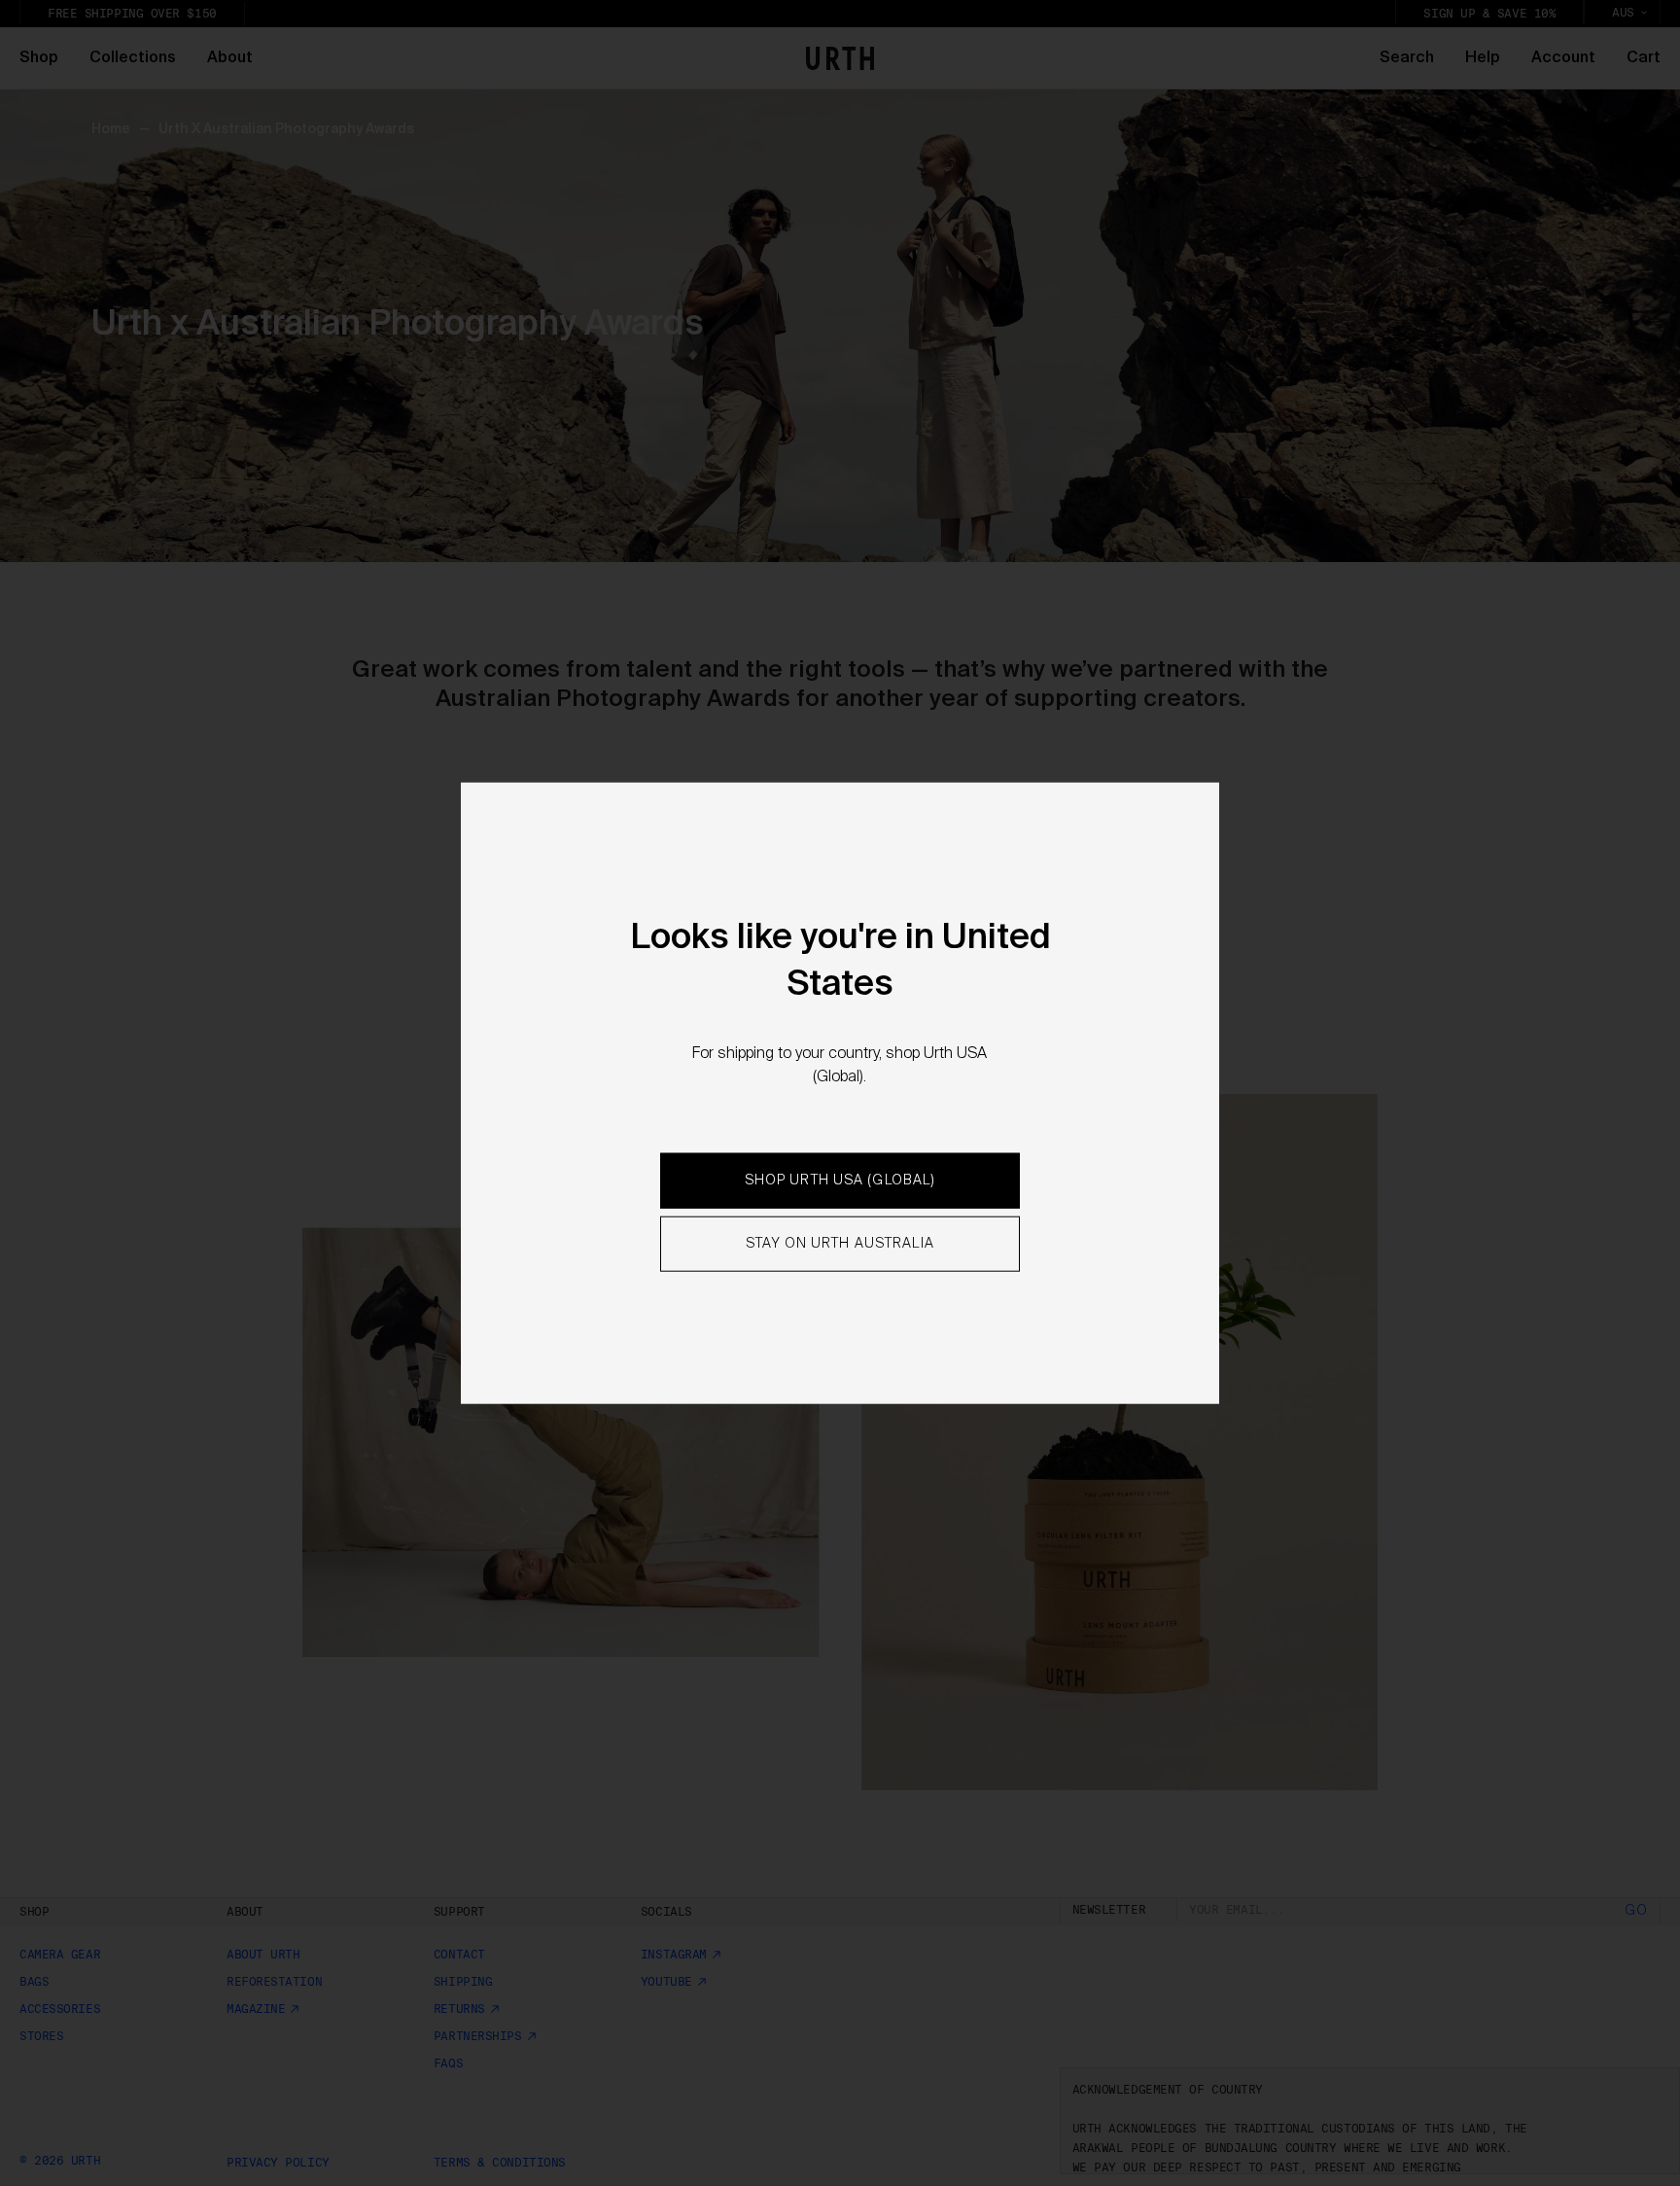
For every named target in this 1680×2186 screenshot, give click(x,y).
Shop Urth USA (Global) (840, 1181)
